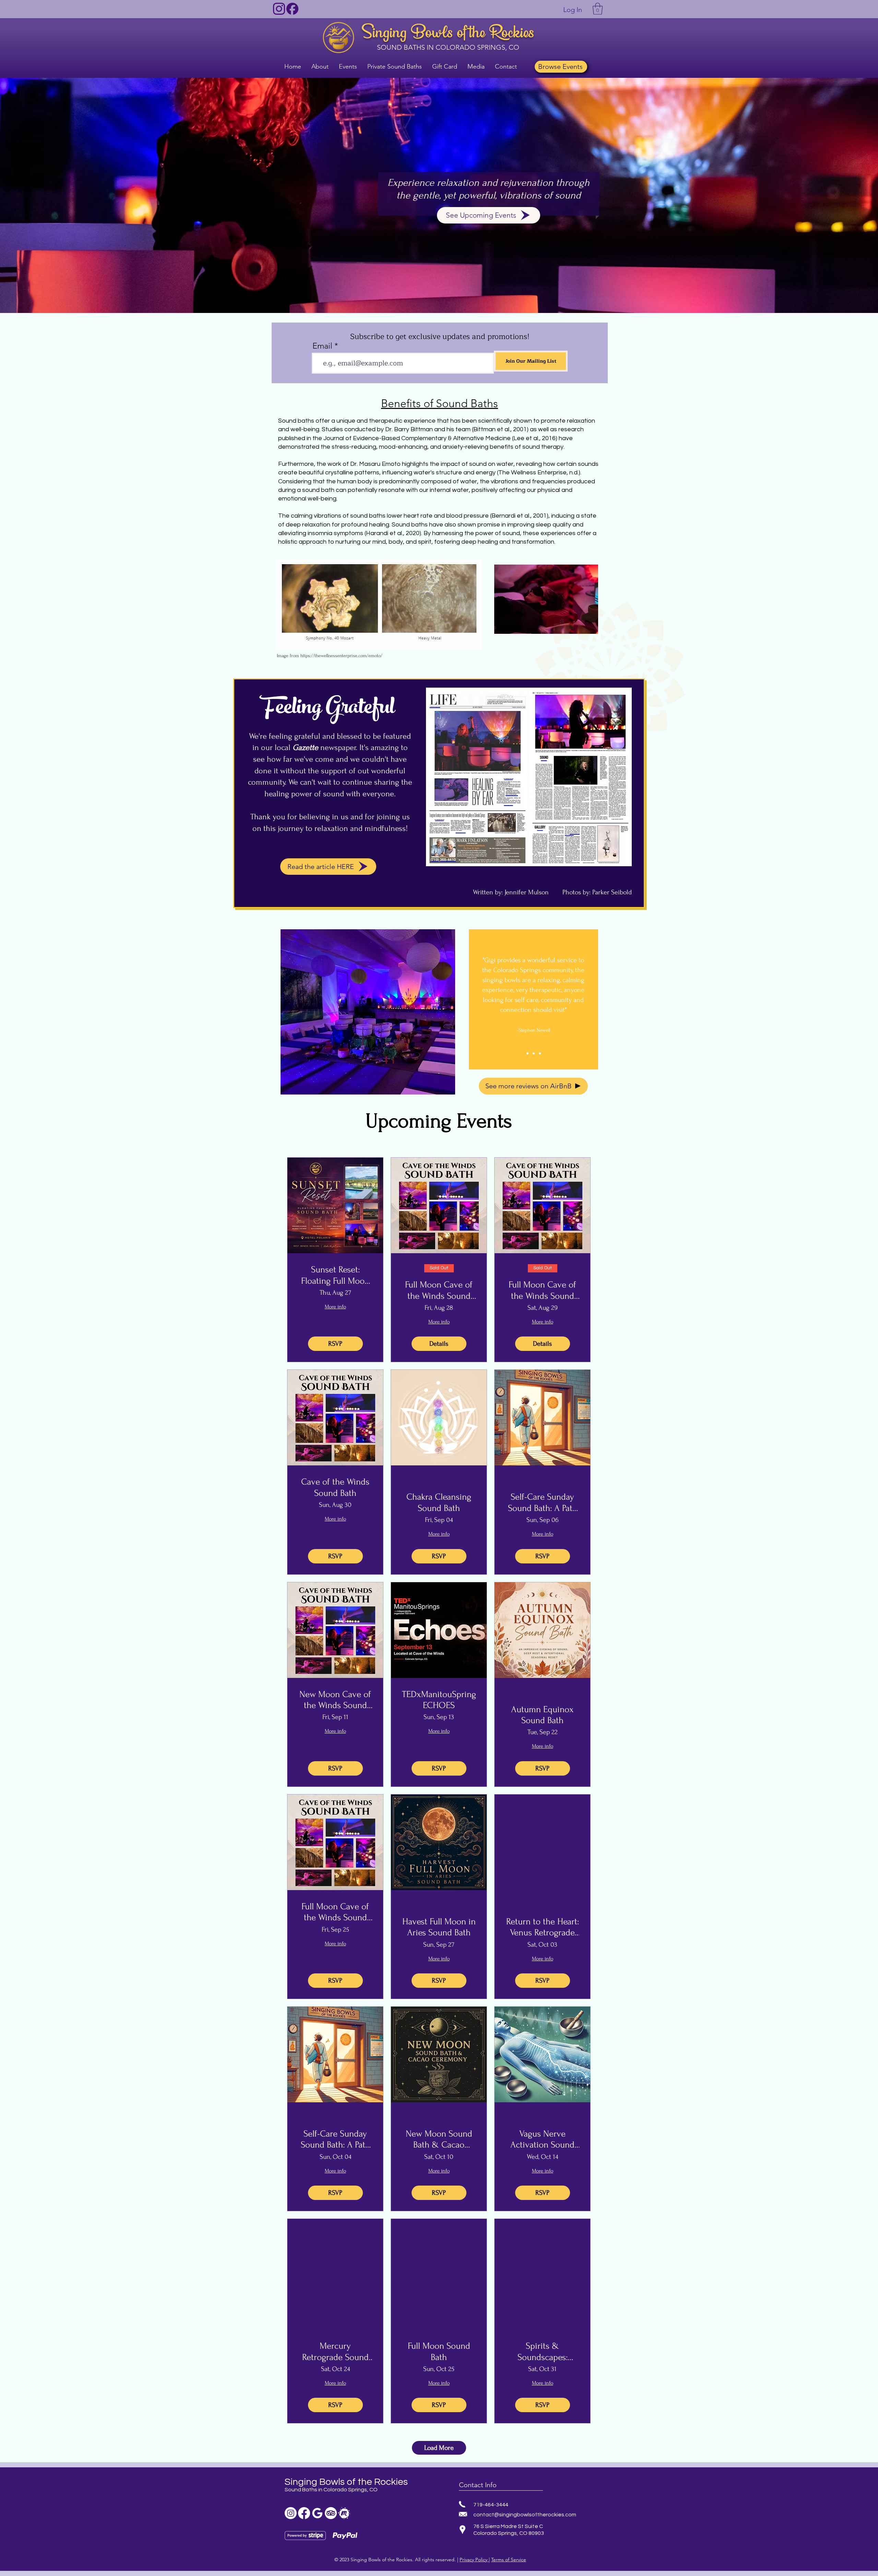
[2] (292, 9)
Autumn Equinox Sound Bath (542, 1715)
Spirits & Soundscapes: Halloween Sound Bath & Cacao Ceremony (542, 2352)
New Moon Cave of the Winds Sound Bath (335, 1700)
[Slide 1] (527, 1053)
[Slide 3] (540, 1053)
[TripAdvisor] (331, 2513)
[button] (598, 9)
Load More (439, 2448)
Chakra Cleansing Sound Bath (439, 1502)
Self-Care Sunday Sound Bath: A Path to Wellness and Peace (543, 1503)
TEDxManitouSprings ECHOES (439, 1700)
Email (322, 346)
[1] (279, 9)
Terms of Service (509, 2560)
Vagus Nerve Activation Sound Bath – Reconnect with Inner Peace (543, 2140)
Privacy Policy (474, 2560)
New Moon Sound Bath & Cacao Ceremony (439, 2140)
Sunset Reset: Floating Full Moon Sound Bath (335, 1275)
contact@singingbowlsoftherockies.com (525, 2515)
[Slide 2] (534, 1053)
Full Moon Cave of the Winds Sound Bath (439, 1291)
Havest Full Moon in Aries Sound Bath (439, 1927)
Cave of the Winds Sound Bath (335, 1487)
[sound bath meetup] (344, 2513)
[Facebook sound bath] (304, 2513)
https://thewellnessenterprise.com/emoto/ (341, 656)
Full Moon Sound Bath (439, 2351)
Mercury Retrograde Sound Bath (335, 2352)
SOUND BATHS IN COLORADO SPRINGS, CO (448, 47)
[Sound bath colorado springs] (317, 2513)
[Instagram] (291, 2513)
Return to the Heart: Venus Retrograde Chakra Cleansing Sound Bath (543, 1927)
